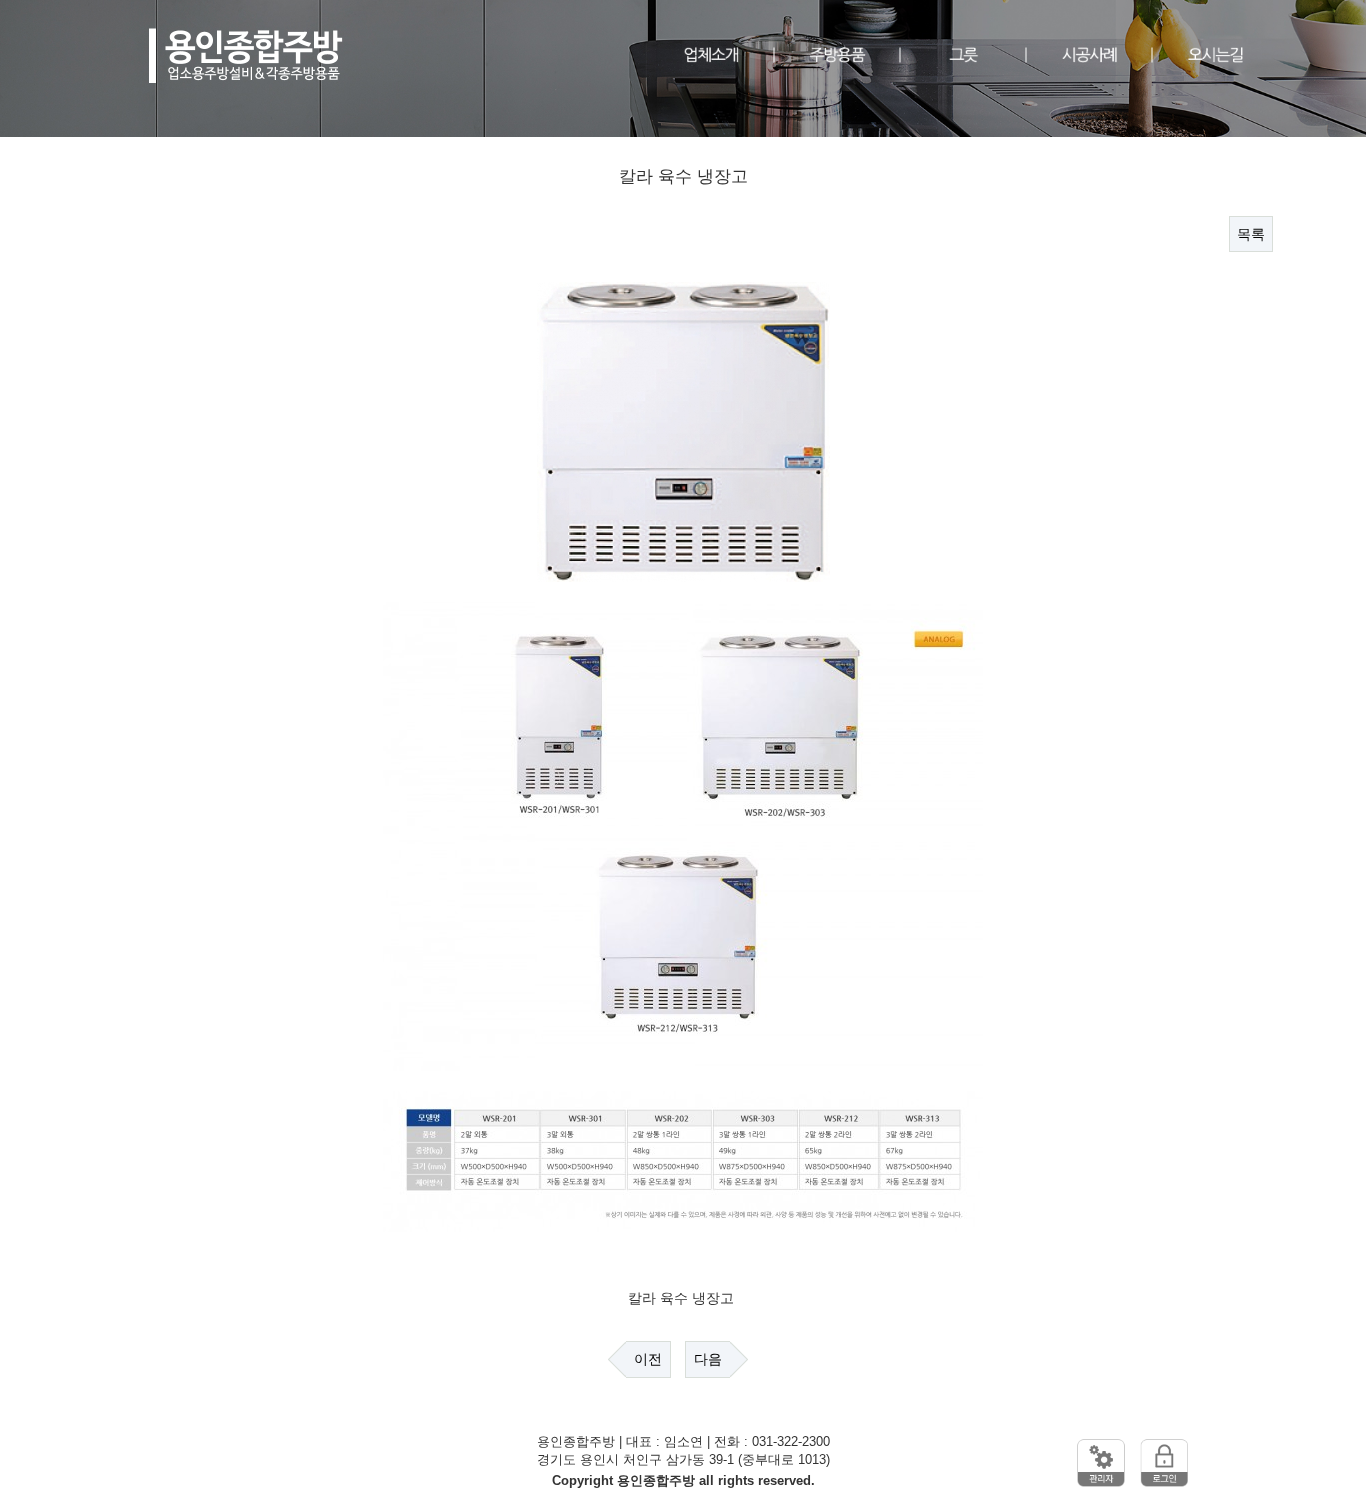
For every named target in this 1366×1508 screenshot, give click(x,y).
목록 (1251, 234)
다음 (708, 1359)
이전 (648, 1359)
